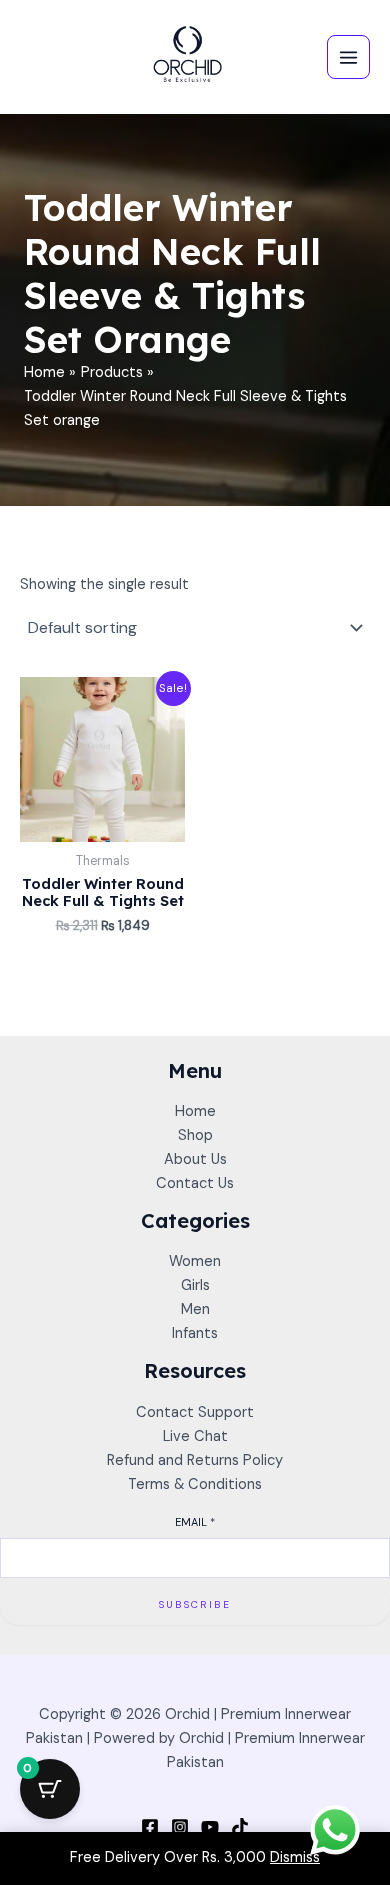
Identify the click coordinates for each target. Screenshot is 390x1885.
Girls (195, 1285)
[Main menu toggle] (348, 56)
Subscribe (195, 1604)
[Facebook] (150, 1827)
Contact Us (195, 1183)
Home (195, 1111)
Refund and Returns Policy (195, 1460)
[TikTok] (240, 1827)
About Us (195, 1159)
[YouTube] (210, 1827)
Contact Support (195, 1412)
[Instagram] (180, 1827)
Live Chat (195, 1436)
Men (195, 1309)
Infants (195, 1333)
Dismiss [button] (295, 1857)
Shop (195, 1135)
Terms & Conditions (195, 1484)
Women (195, 1261)
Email (195, 1522)
